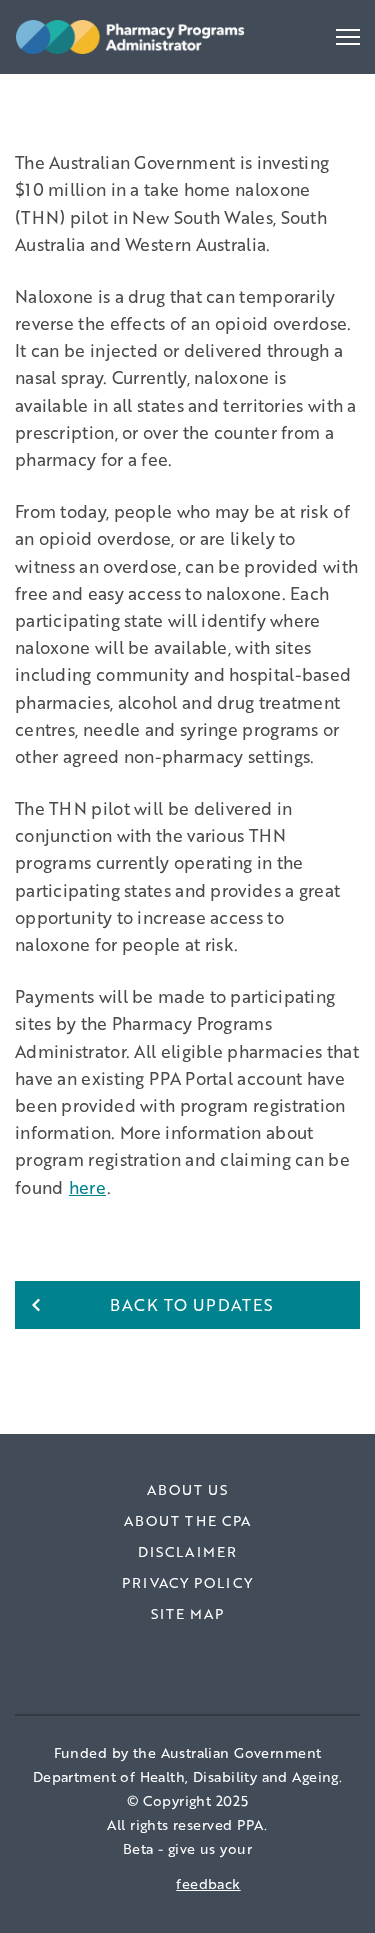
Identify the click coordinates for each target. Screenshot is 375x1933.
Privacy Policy (187, 1582)
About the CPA (188, 1520)
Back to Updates (192, 1304)
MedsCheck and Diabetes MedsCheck (165, 91)
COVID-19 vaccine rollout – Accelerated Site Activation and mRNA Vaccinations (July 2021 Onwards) (174, 141)
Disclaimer (187, 1551)
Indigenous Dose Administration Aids (161, 91)
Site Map (188, 1613)
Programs (66, 110)
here (87, 1187)
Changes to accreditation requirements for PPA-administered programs (170, 104)
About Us (188, 1489)
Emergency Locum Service (121, 116)
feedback (208, 1883)
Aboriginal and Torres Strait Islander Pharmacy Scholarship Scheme (156, 129)
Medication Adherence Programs (145, 91)
